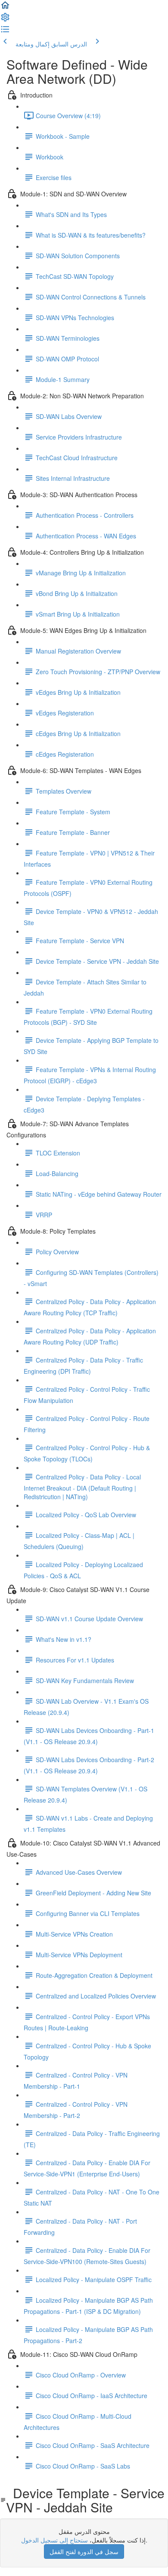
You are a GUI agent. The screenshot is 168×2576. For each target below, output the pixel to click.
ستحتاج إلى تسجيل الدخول (54, 2540)
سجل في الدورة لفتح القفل (84, 2552)
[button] (5, 8)
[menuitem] (5, 20)
